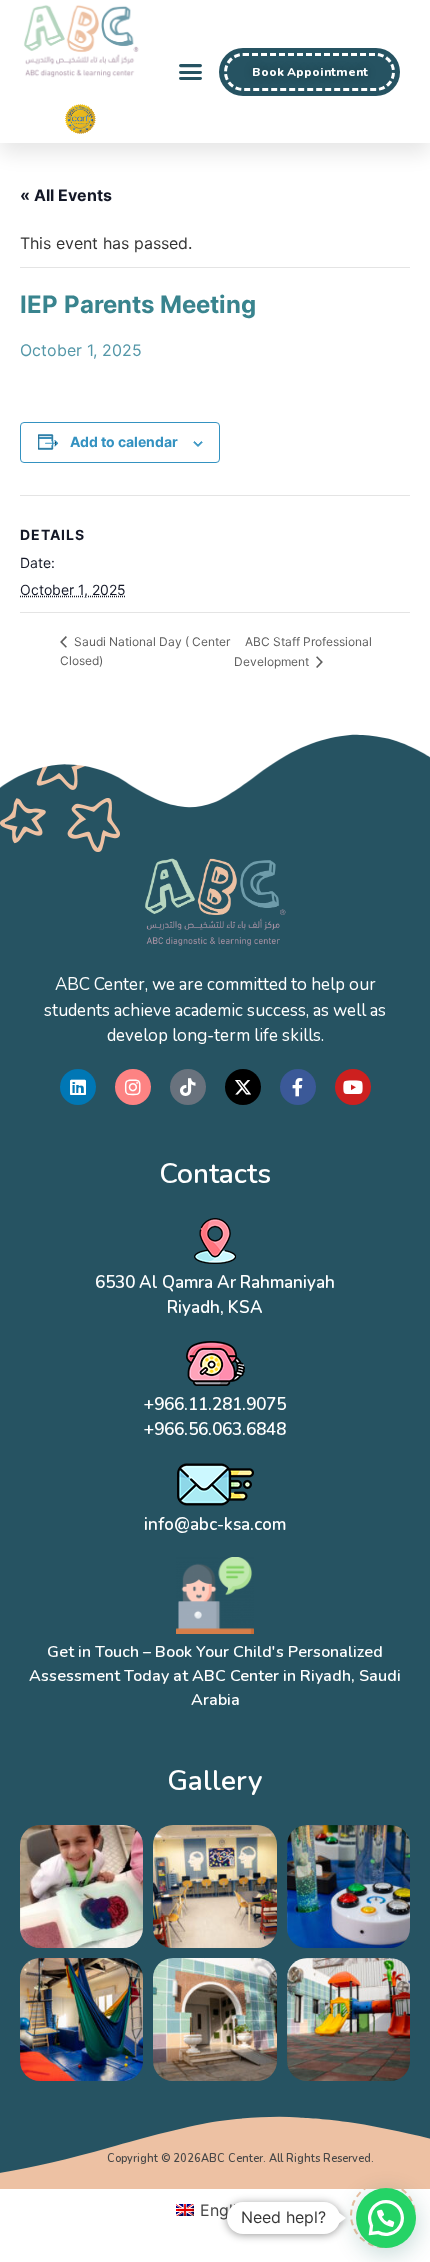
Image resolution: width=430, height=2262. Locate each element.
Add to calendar (124, 441)
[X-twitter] (243, 1087)
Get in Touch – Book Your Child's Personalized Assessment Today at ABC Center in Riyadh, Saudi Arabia (215, 1676)
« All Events (66, 195)
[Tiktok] (188, 1087)
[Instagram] (133, 1087)
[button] (191, 72)
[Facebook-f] (298, 1087)
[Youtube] (353, 1087)
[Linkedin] (78, 1087)
